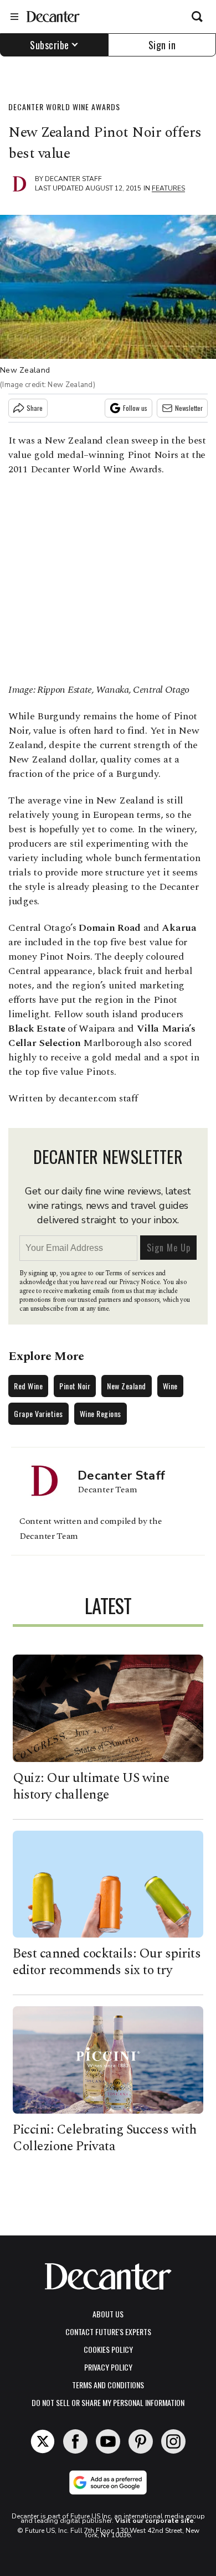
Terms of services (130, 1273)
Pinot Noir (75, 1386)
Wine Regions (101, 1413)
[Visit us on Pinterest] (141, 2441)
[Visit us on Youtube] (108, 2441)
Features (168, 188)
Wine (170, 1386)
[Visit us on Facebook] (75, 2441)
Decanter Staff (73, 179)
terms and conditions (108, 2385)
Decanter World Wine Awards (64, 107)
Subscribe (50, 45)
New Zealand (127, 1386)
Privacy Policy (108, 2367)
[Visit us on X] (43, 2441)
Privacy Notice (140, 1282)
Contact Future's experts (108, 2332)
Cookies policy (108, 2349)
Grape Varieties (38, 1413)
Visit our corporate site (155, 2521)
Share (35, 408)
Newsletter (189, 408)
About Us (108, 2314)
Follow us (135, 408)
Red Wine (28, 1386)
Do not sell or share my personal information (108, 2402)
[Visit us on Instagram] (173, 2441)
